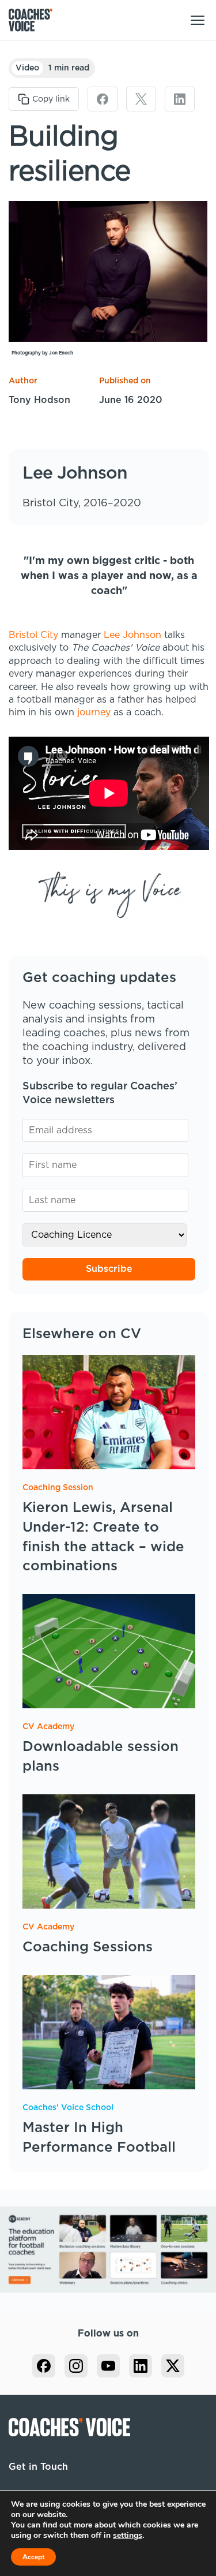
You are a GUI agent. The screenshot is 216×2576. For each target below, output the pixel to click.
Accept (33, 2557)
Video (27, 68)
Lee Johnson (132, 635)
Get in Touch (38, 2467)
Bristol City (33, 635)
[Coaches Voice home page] (35, 20)
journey (94, 712)
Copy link (51, 99)
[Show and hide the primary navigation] (198, 20)
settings (128, 2536)
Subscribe (109, 1269)
